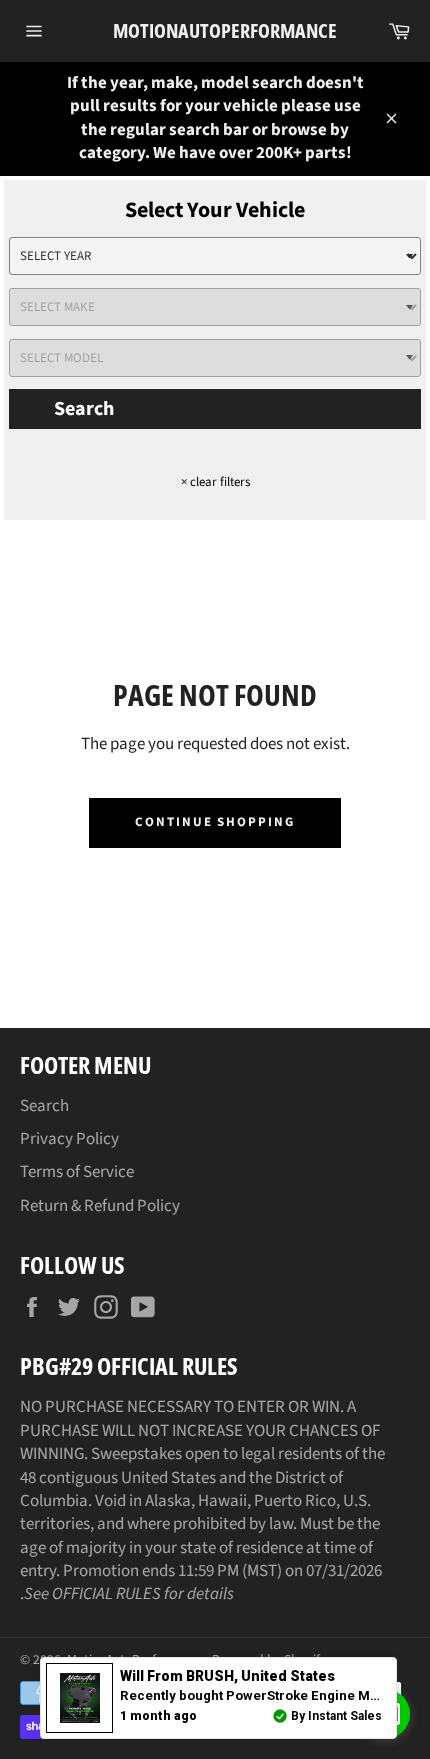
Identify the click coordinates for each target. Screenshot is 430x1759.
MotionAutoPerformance (215, 30)
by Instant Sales (336, 1716)
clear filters (215, 482)
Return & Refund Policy (100, 1206)
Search (84, 409)
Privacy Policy (69, 1139)
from (227, 1676)
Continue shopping (215, 822)
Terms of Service (77, 1172)
